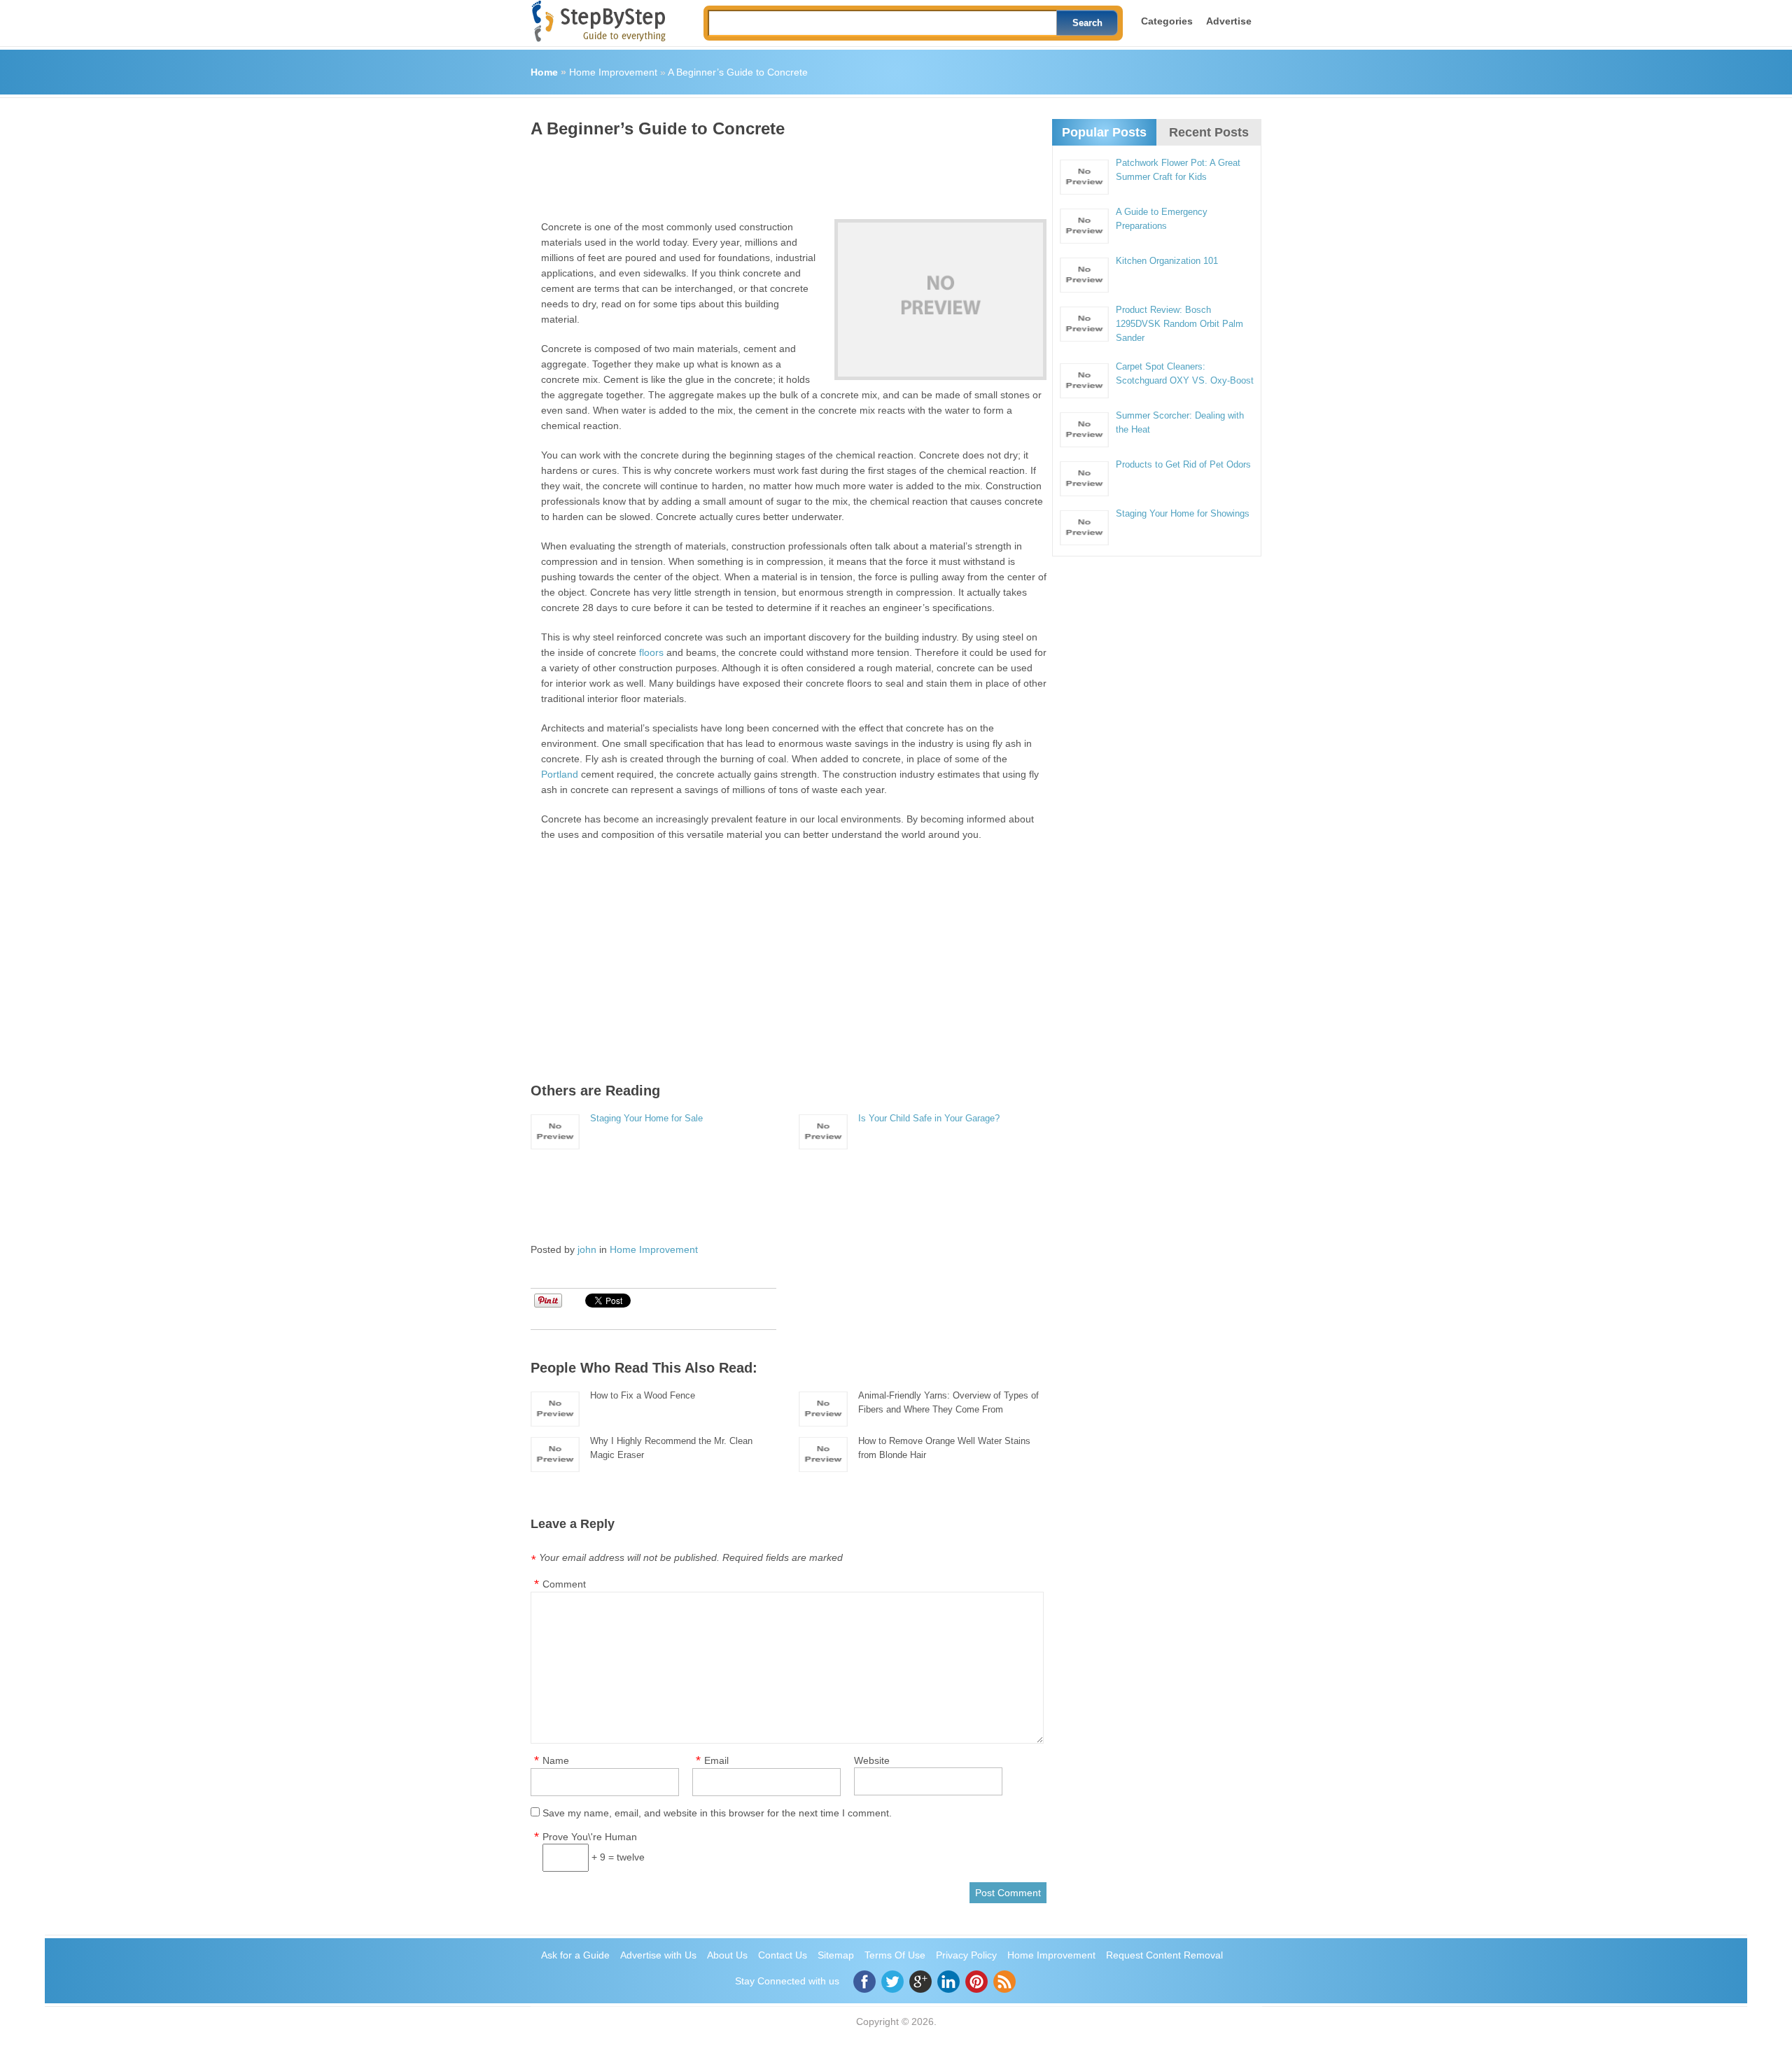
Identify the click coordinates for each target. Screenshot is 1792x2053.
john (587, 1249)
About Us (727, 1955)
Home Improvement (613, 72)
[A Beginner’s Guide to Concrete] (940, 300)
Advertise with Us (658, 1955)
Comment (564, 1584)
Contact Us (783, 1955)
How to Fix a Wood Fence (643, 1395)
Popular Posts (1104, 132)
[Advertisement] (785, 174)
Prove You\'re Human (590, 1837)
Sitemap (836, 1955)
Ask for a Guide (575, 1955)
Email (716, 1760)
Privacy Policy (966, 1955)
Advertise (1229, 21)
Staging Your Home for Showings (1183, 513)
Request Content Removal (1164, 1955)
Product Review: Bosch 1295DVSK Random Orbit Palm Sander (1179, 324)
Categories (1167, 21)
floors (651, 652)
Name (556, 1760)
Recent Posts (1209, 132)
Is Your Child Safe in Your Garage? (929, 1118)
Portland (560, 774)
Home (544, 72)
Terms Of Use (895, 1955)
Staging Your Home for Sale (646, 1118)
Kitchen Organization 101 (1167, 261)
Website (872, 1760)
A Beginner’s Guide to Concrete (738, 72)
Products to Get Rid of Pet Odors (1183, 464)
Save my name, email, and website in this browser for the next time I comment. (717, 1813)
